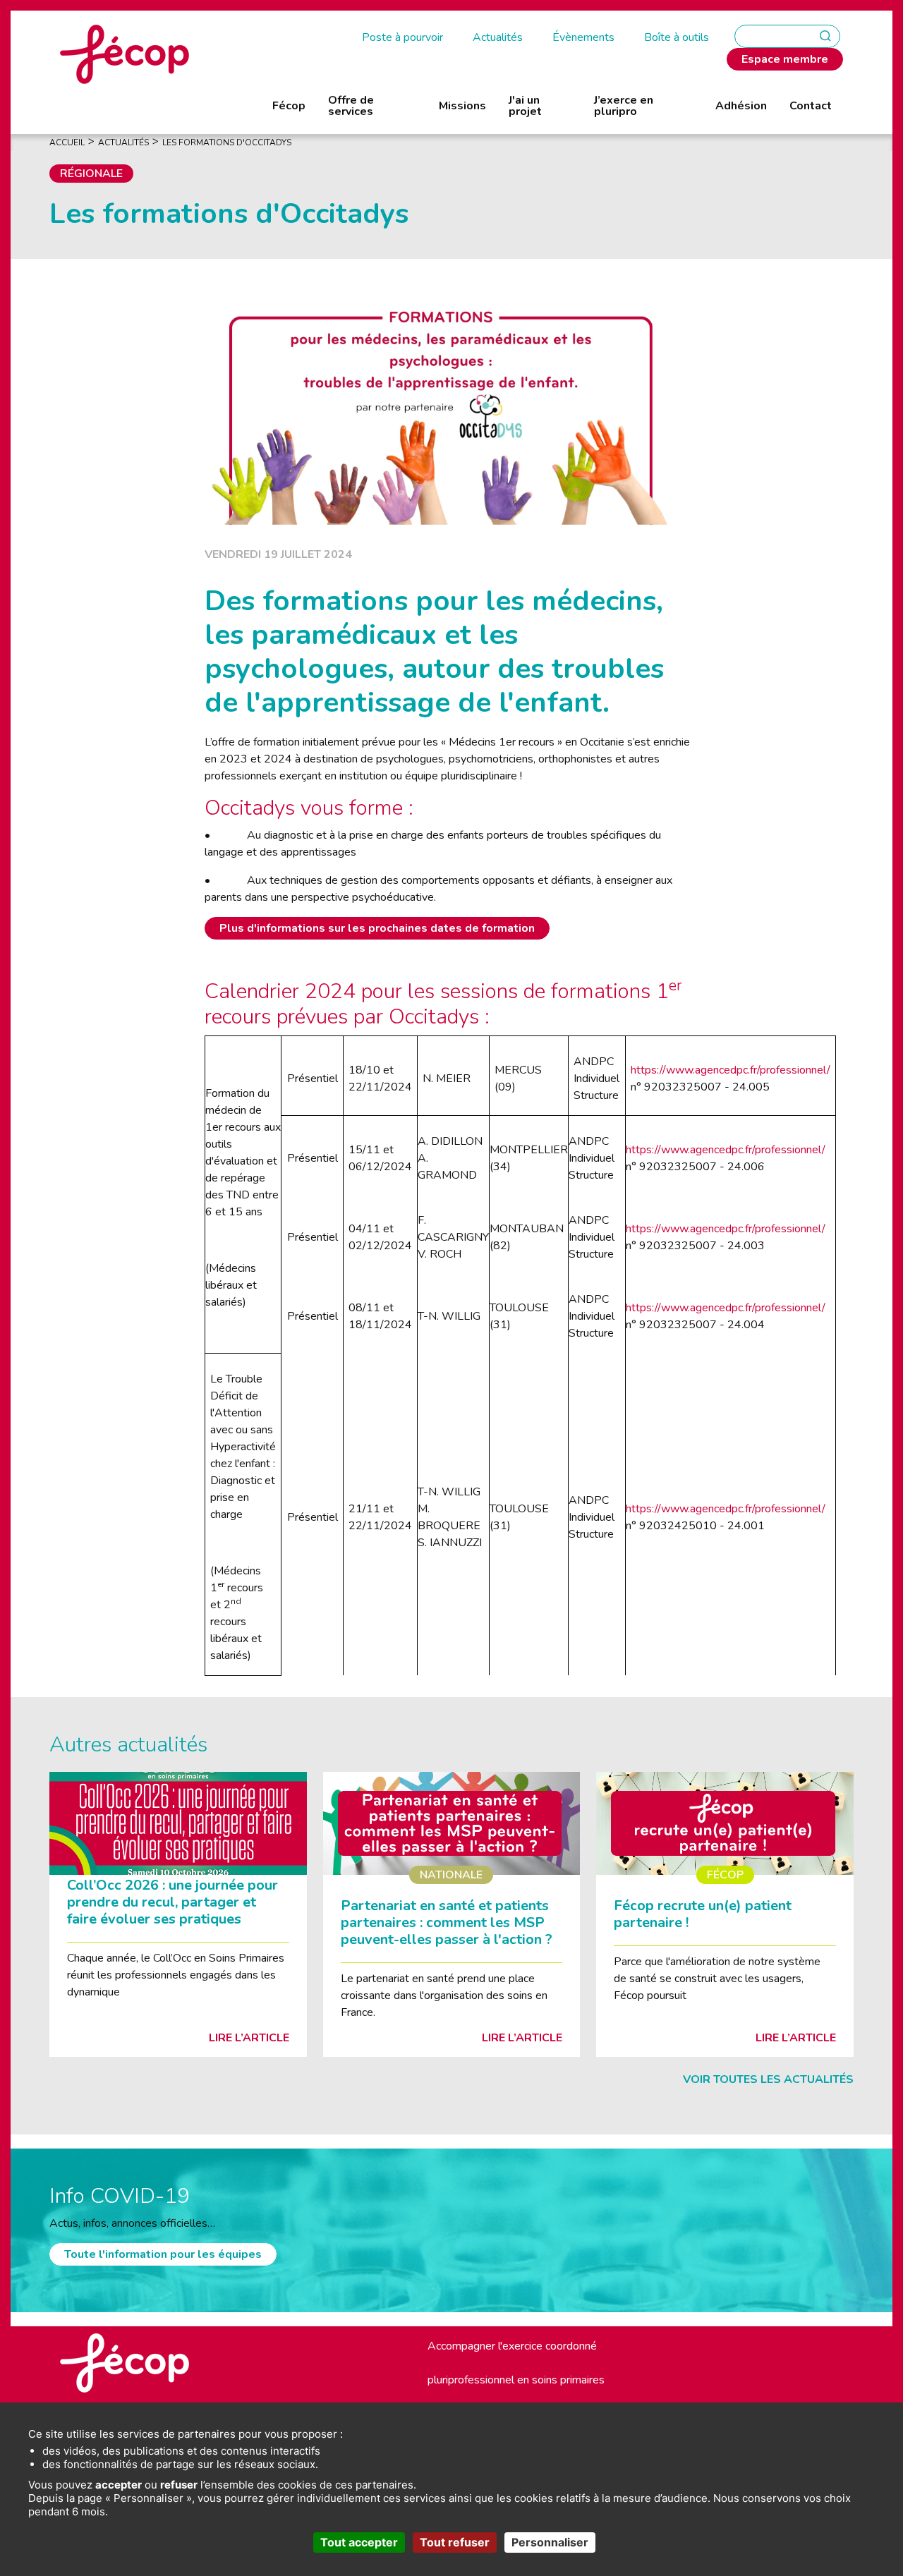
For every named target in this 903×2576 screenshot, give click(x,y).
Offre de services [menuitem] (351, 106)
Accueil (67, 142)
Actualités (498, 37)
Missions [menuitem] (462, 106)
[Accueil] (125, 54)
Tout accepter (359, 2542)
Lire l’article (249, 2038)
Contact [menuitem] (811, 106)
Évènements (583, 37)
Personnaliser (550, 2542)
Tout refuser (455, 2542)
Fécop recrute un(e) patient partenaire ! (703, 1914)
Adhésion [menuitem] (741, 106)
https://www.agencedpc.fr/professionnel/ (731, 1070)
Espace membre (785, 59)
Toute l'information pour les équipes (163, 2254)
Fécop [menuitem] (289, 106)
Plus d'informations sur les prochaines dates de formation (377, 928)
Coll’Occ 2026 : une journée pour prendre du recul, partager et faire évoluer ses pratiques (172, 1902)
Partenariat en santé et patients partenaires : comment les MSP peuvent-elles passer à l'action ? (447, 1922)
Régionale (91, 174)
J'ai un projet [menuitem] (525, 106)
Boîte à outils (677, 37)
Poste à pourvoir (402, 37)
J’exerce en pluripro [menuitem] (624, 106)
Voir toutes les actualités (768, 2079)
